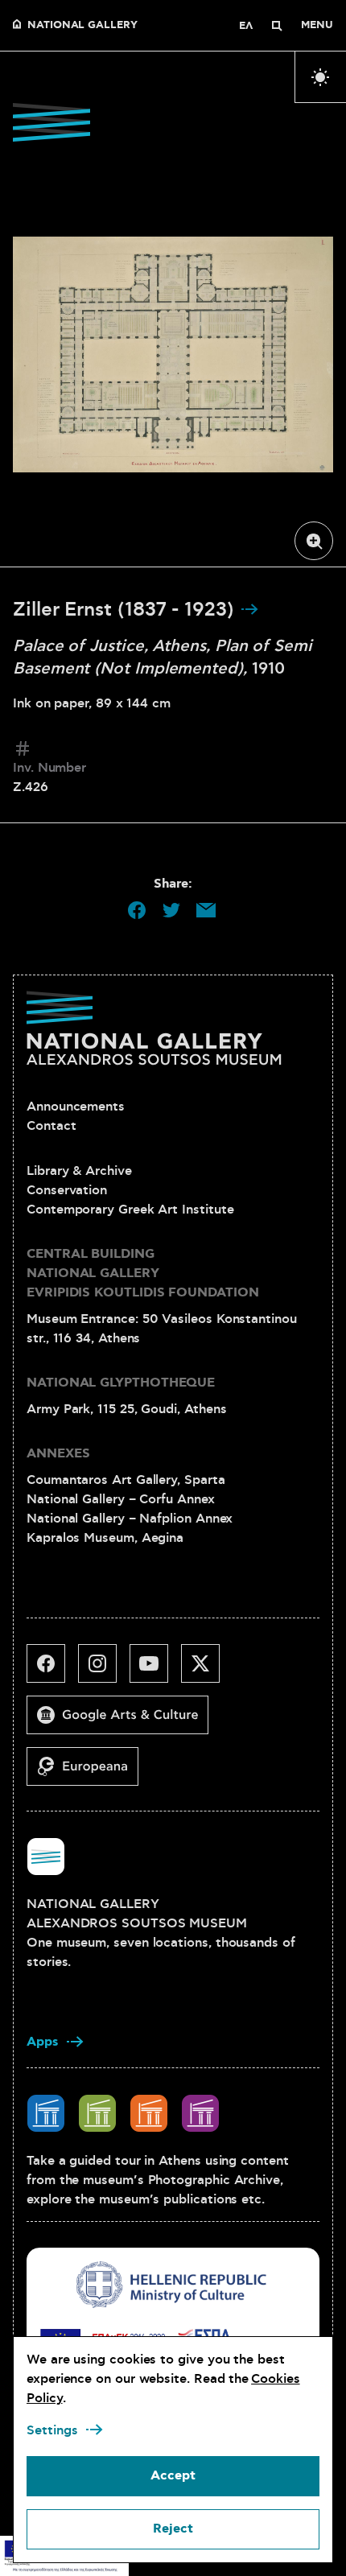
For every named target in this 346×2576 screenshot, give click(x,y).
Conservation (67, 1190)
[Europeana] (89, 1773)
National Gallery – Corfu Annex (121, 1499)
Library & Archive (79, 1171)
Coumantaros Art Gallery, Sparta (126, 1480)
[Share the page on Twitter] (171, 910)
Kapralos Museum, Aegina (105, 1538)
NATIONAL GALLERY (82, 26)
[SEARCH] (277, 26)
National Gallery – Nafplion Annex (130, 1519)
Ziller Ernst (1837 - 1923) (126, 610)
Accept (173, 2476)
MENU (317, 26)
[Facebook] (52, 1670)
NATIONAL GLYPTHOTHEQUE (121, 1383)
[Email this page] (206, 910)
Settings (52, 2430)
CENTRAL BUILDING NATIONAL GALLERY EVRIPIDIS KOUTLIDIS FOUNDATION (143, 1274)
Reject (173, 2529)
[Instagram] (104, 1670)
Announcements (76, 1107)
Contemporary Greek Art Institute (130, 1210)
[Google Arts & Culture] (124, 1721)
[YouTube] (155, 1670)
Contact (51, 1126)
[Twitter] (207, 1670)
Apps (43, 2042)
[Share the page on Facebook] (137, 910)
